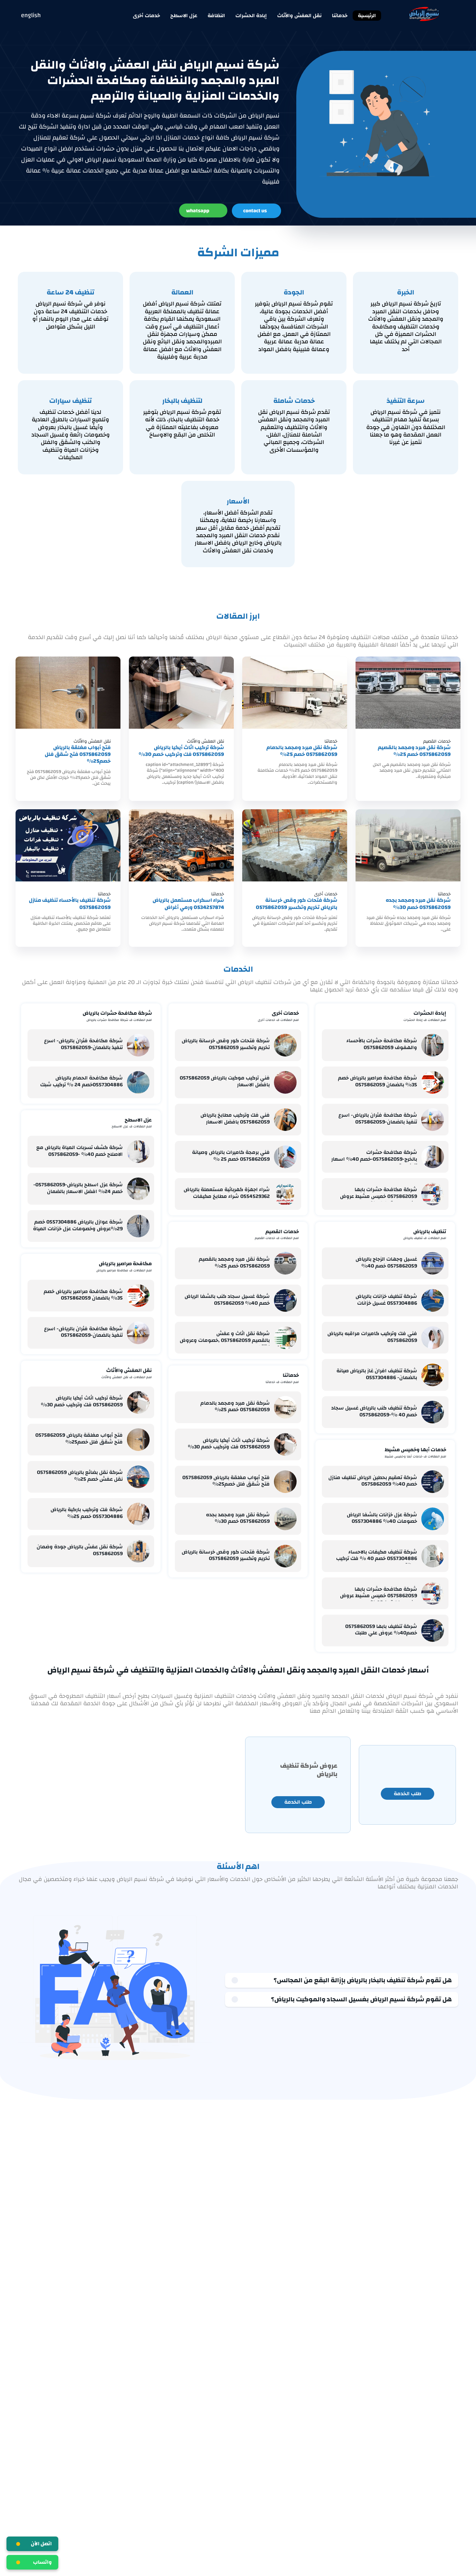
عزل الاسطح (184, 16)
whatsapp (198, 211)
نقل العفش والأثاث (299, 16)
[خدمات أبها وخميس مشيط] (376, 1453)
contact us (255, 211)
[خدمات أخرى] (249, 1016)
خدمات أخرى (146, 16)
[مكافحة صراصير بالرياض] (87, 1267)
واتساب (42, 2562)
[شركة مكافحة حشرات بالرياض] (74, 1016)
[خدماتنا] (257, 1378)
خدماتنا (340, 16)
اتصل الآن (41, 2544)
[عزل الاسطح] (103, 1123)
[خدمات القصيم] (246, 1235)
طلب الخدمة (408, 1794)
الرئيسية (367, 16)
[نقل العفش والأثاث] (93, 1374)
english (31, 16)
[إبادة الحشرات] (395, 1016)
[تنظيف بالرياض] (394, 1235)
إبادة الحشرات (251, 16)
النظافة (216, 16)
